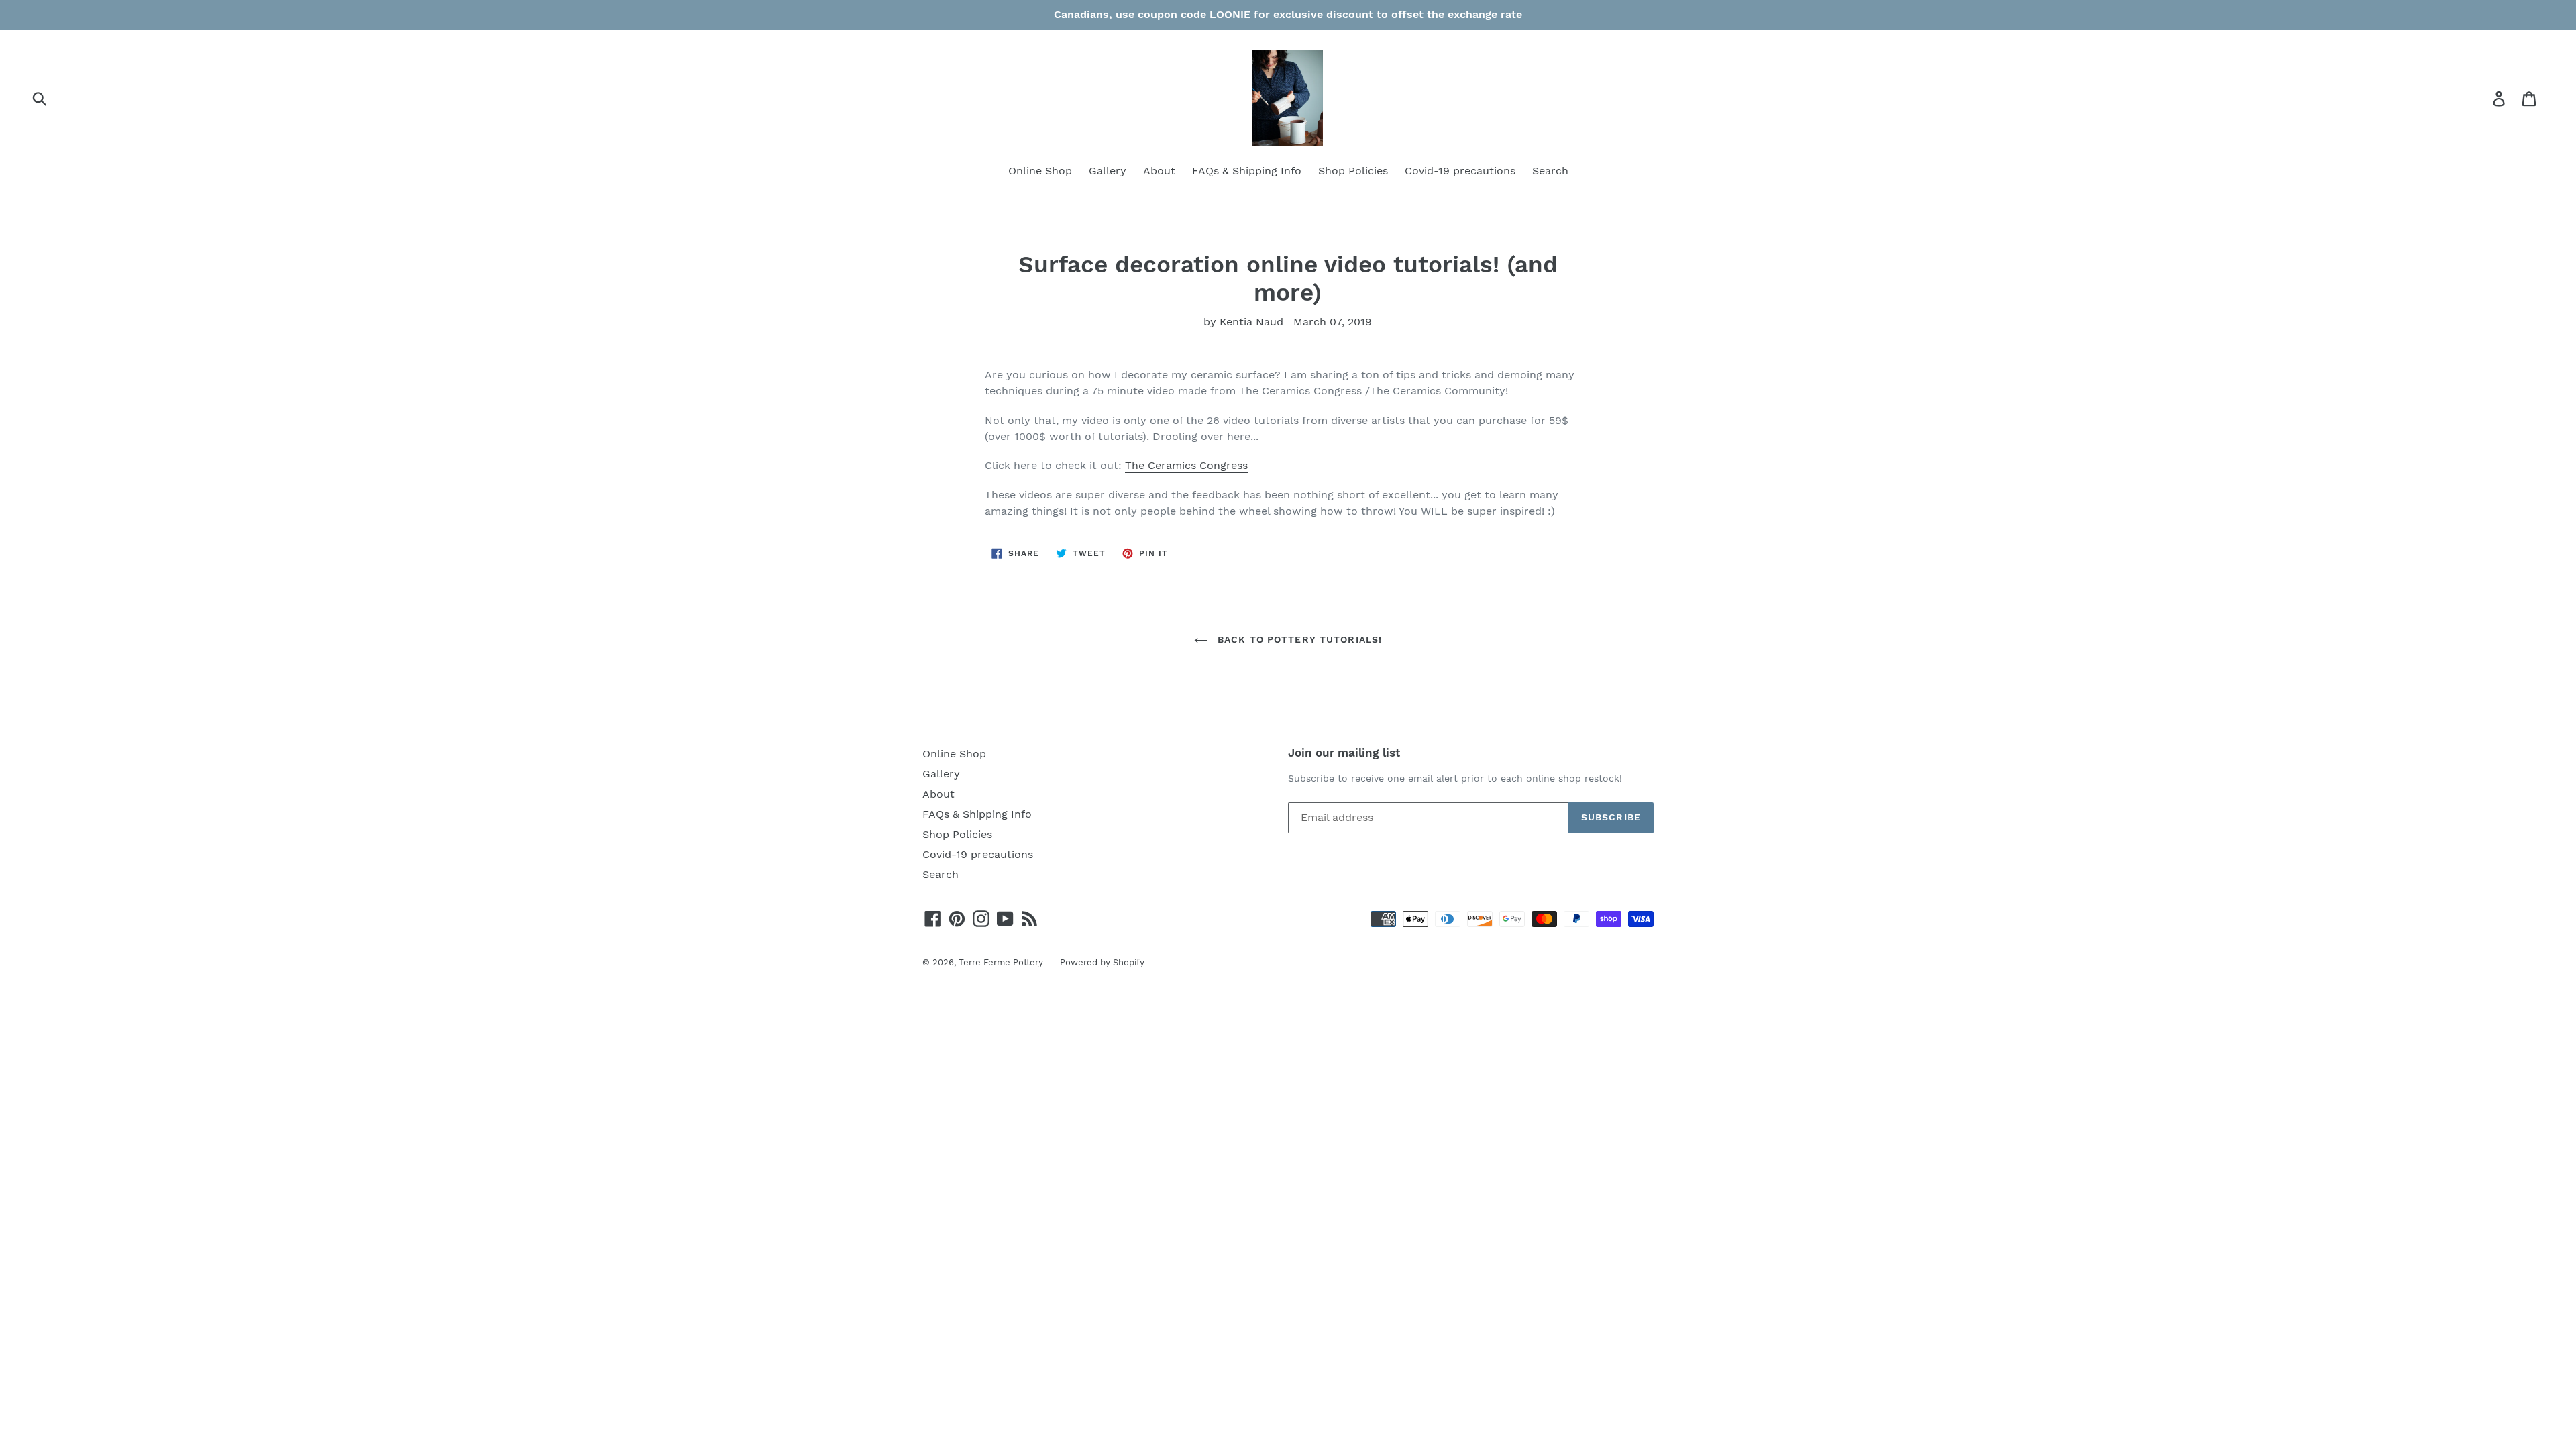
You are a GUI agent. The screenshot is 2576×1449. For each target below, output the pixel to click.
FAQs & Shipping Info (1247, 171)
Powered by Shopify (1102, 962)
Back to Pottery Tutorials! (1298, 639)
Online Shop (1040, 171)
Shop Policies (1353, 171)
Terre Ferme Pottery (1001, 962)
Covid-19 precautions (1460, 171)
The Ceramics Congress (1186, 465)
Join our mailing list (1344, 753)
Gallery (1108, 171)
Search (1550, 171)
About (1159, 171)
